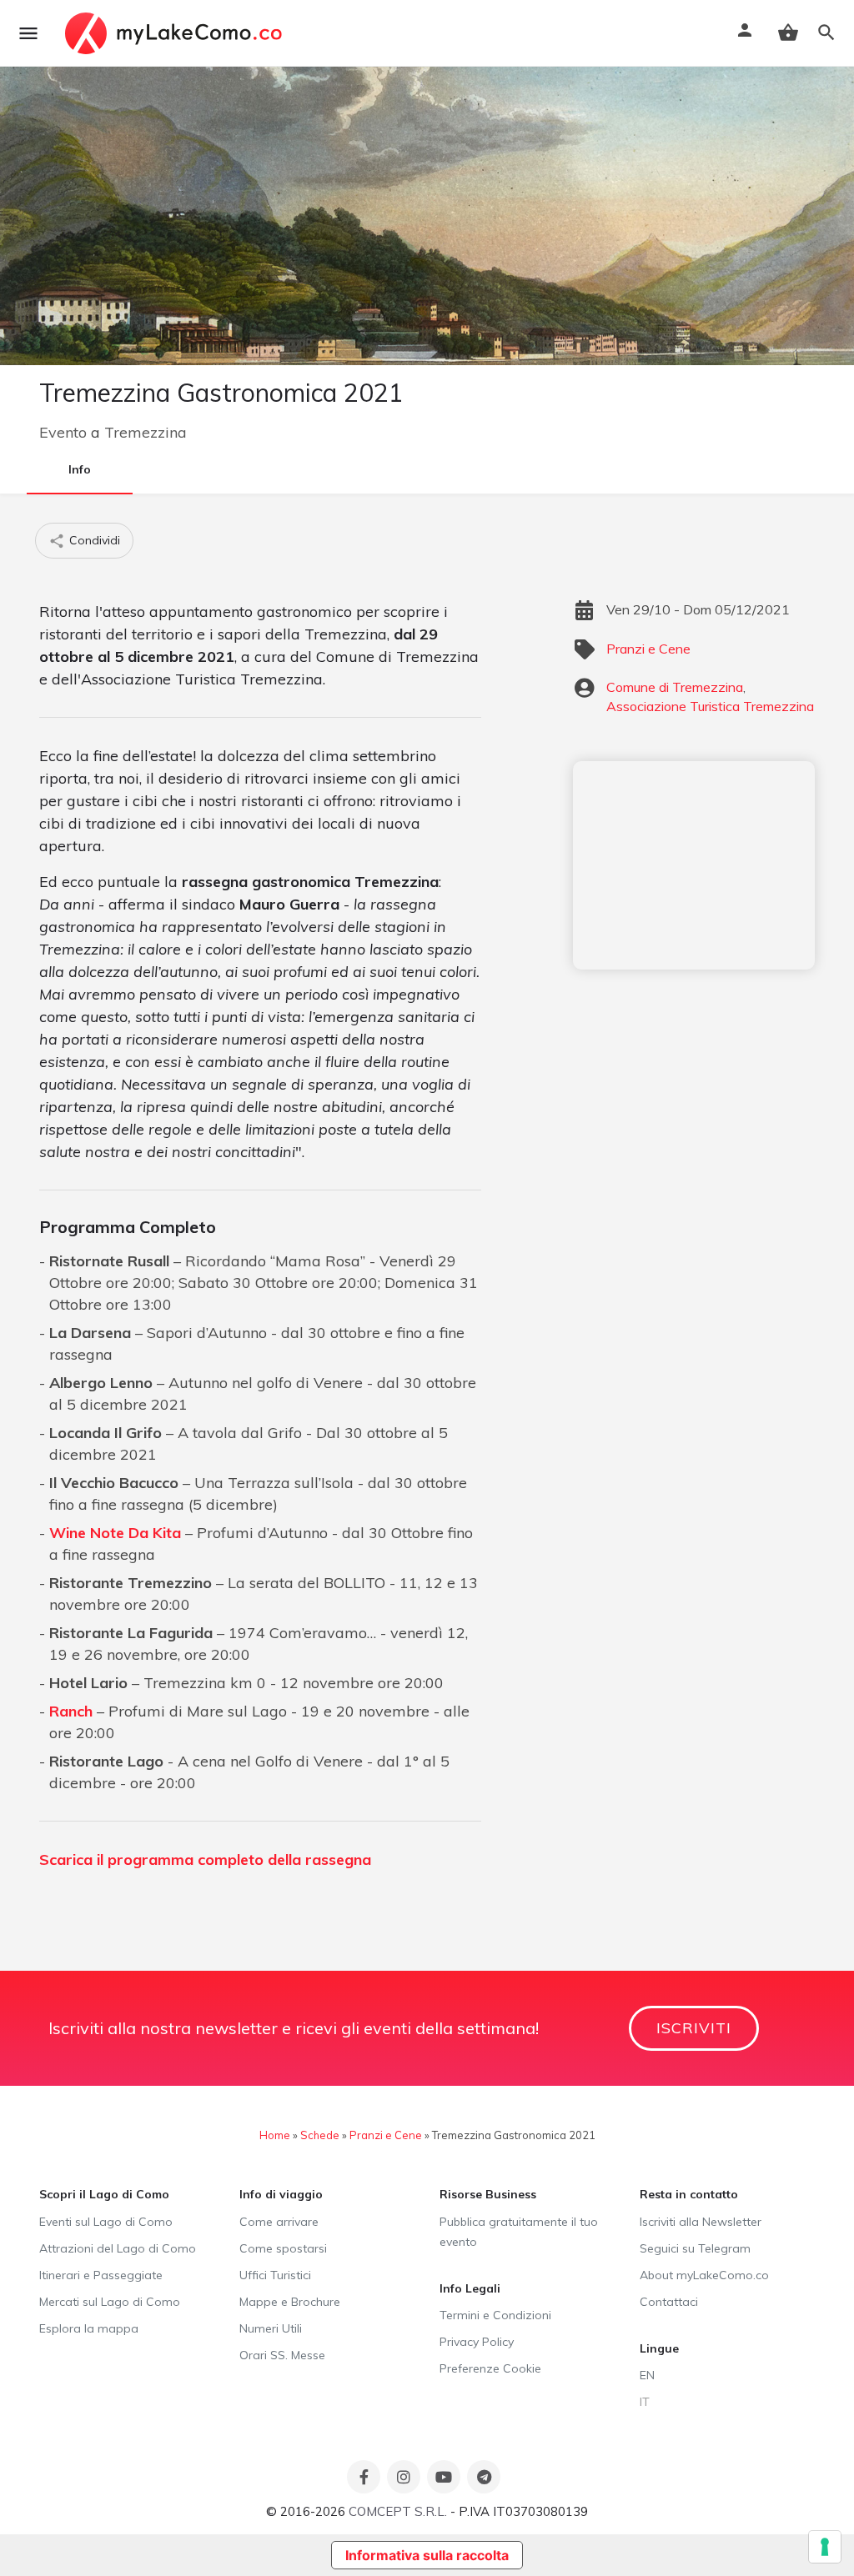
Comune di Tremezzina (675, 687)
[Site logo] (176, 33)
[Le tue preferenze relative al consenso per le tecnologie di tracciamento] (825, 2547)
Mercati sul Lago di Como (110, 2302)
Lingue (659, 2348)
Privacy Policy (477, 2342)
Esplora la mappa (89, 2328)
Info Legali (470, 2288)
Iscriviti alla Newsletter (701, 2222)
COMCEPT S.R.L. (398, 2511)
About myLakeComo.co (704, 2275)
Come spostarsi (283, 2248)
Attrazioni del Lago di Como (118, 2248)
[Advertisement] (694, 865)
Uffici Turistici (275, 2275)
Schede (320, 2135)
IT (645, 2402)
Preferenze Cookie (490, 2368)
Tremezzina (146, 432)
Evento (63, 432)
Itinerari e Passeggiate (101, 2275)
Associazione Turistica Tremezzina (710, 706)
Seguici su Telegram (695, 2248)
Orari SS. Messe (282, 2355)
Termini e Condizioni (495, 2315)
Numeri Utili (271, 2328)
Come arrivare (279, 2222)
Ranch (71, 1711)
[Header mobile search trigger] (826, 33)
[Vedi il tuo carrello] (788, 33)
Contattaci (669, 2302)
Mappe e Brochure (290, 2302)
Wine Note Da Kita (115, 1533)
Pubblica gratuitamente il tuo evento (519, 2232)
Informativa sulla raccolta (427, 2555)
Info (80, 469)
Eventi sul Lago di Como (106, 2222)
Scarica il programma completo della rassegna (205, 1859)
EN (647, 2375)
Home (275, 2135)
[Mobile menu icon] (28, 33)
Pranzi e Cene (648, 649)
